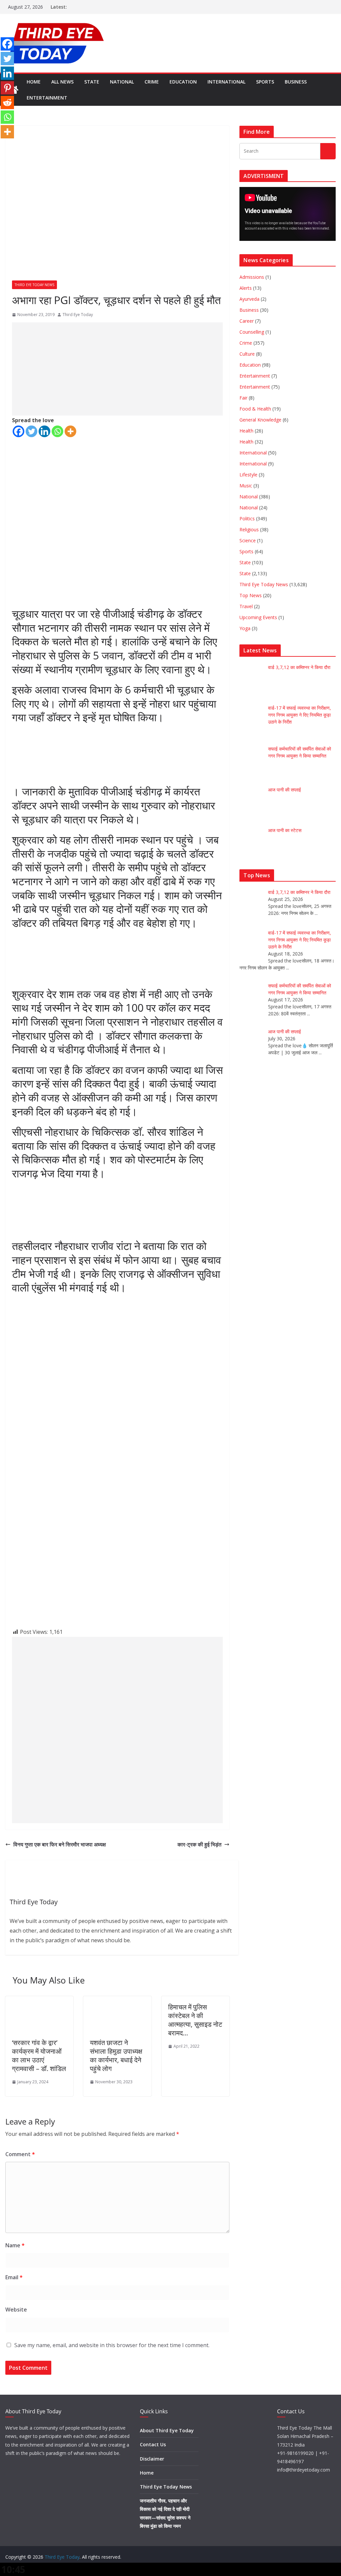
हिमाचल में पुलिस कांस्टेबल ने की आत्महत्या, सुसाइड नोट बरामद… (195, 2020)
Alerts (246, 288)
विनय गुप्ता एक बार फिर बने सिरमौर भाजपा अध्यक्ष (60, 1844)
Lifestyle (248, 475)
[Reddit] (7, 102)
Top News (251, 595)
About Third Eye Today (167, 2430)
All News (62, 82)
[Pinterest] (7, 88)
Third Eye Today (78, 315)
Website (16, 2310)
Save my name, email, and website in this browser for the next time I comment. (112, 2345)
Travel (246, 606)
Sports (265, 82)
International (226, 82)
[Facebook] (18, 431)
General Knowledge (260, 420)
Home (34, 82)
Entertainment (47, 98)
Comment (20, 2154)
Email (14, 2277)
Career (247, 321)
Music (246, 486)
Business (296, 82)
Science (248, 540)
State (92, 82)
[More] (70, 431)
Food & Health (255, 409)
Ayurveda (249, 299)
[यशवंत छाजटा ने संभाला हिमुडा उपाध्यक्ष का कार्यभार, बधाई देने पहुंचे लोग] (117, 2001)
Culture (247, 354)
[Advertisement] (117, 369)
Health (246, 431)
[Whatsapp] (57, 431)
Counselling (252, 332)
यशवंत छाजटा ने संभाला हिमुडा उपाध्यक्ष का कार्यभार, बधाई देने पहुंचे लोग (116, 2056)
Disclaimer (152, 2459)
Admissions (252, 277)
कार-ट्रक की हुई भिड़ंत (199, 1844)
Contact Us (153, 2444)
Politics (247, 518)
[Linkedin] (44, 431)
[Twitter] (31, 431)
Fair (243, 398)
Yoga (245, 628)
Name (15, 2245)
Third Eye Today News (34, 285)
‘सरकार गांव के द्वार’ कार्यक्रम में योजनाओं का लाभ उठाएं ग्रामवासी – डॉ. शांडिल (39, 2056)
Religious (249, 529)
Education (183, 82)
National (122, 82)
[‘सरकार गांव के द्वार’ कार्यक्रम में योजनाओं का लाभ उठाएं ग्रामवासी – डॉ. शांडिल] (39, 2001)
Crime (152, 82)
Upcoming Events (258, 617)
